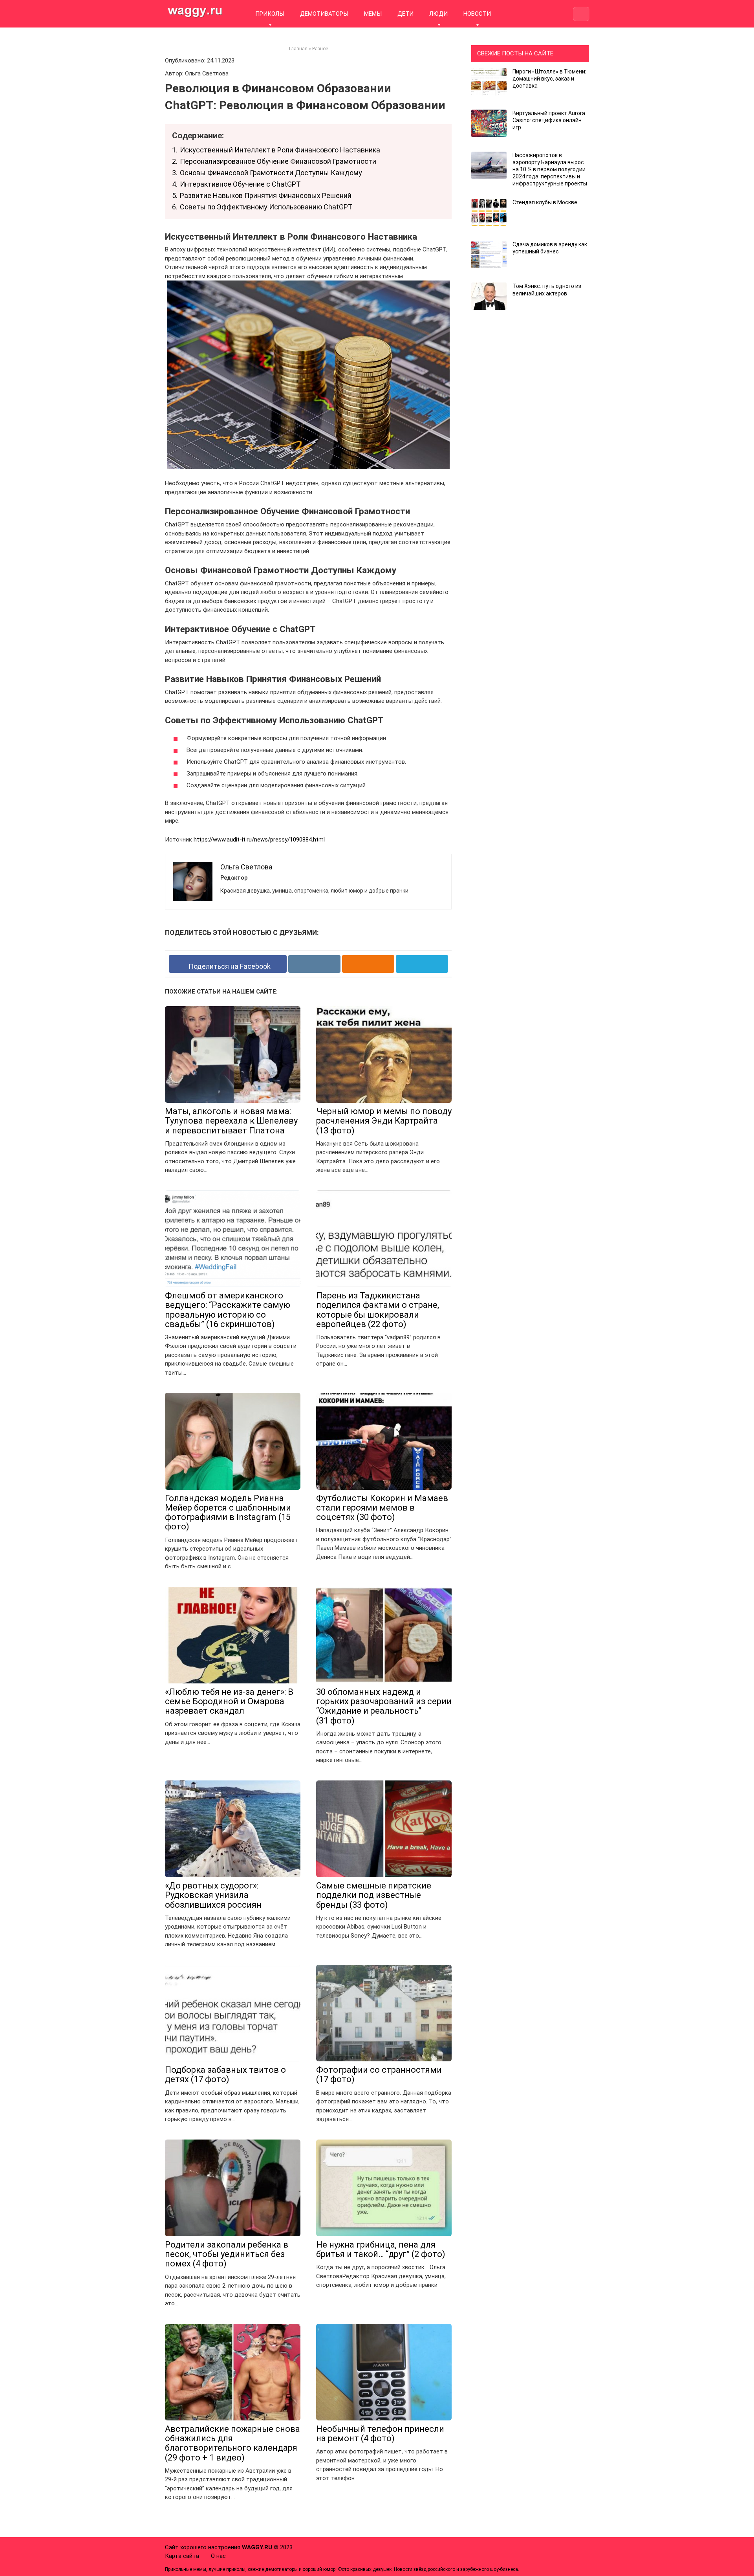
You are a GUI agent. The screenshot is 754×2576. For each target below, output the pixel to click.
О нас (218, 2556)
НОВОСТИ (477, 14)
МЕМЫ (373, 14)
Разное (320, 49)
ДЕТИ (405, 14)
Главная (298, 49)
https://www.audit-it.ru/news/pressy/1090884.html (259, 840)
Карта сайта (182, 2556)
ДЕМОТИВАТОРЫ (324, 14)
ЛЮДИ (438, 14)
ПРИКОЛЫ (270, 14)
